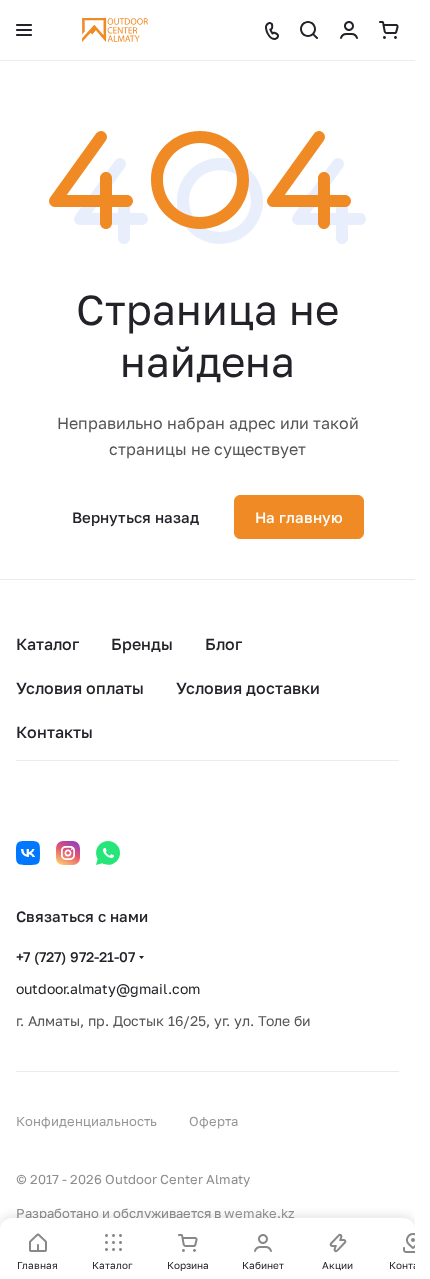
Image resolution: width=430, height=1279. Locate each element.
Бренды (142, 644)
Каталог (47, 644)
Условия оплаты (80, 688)
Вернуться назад (135, 517)
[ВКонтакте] (28, 853)
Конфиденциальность (86, 1121)
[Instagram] (68, 853)
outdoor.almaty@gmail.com (108, 988)
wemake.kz (259, 1213)
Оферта (213, 1121)
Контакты (54, 732)
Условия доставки (248, 688)
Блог (223, 644)
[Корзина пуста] (389, 30)
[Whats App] (108, 853)
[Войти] (349, 30)
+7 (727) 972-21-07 (75, 956)
